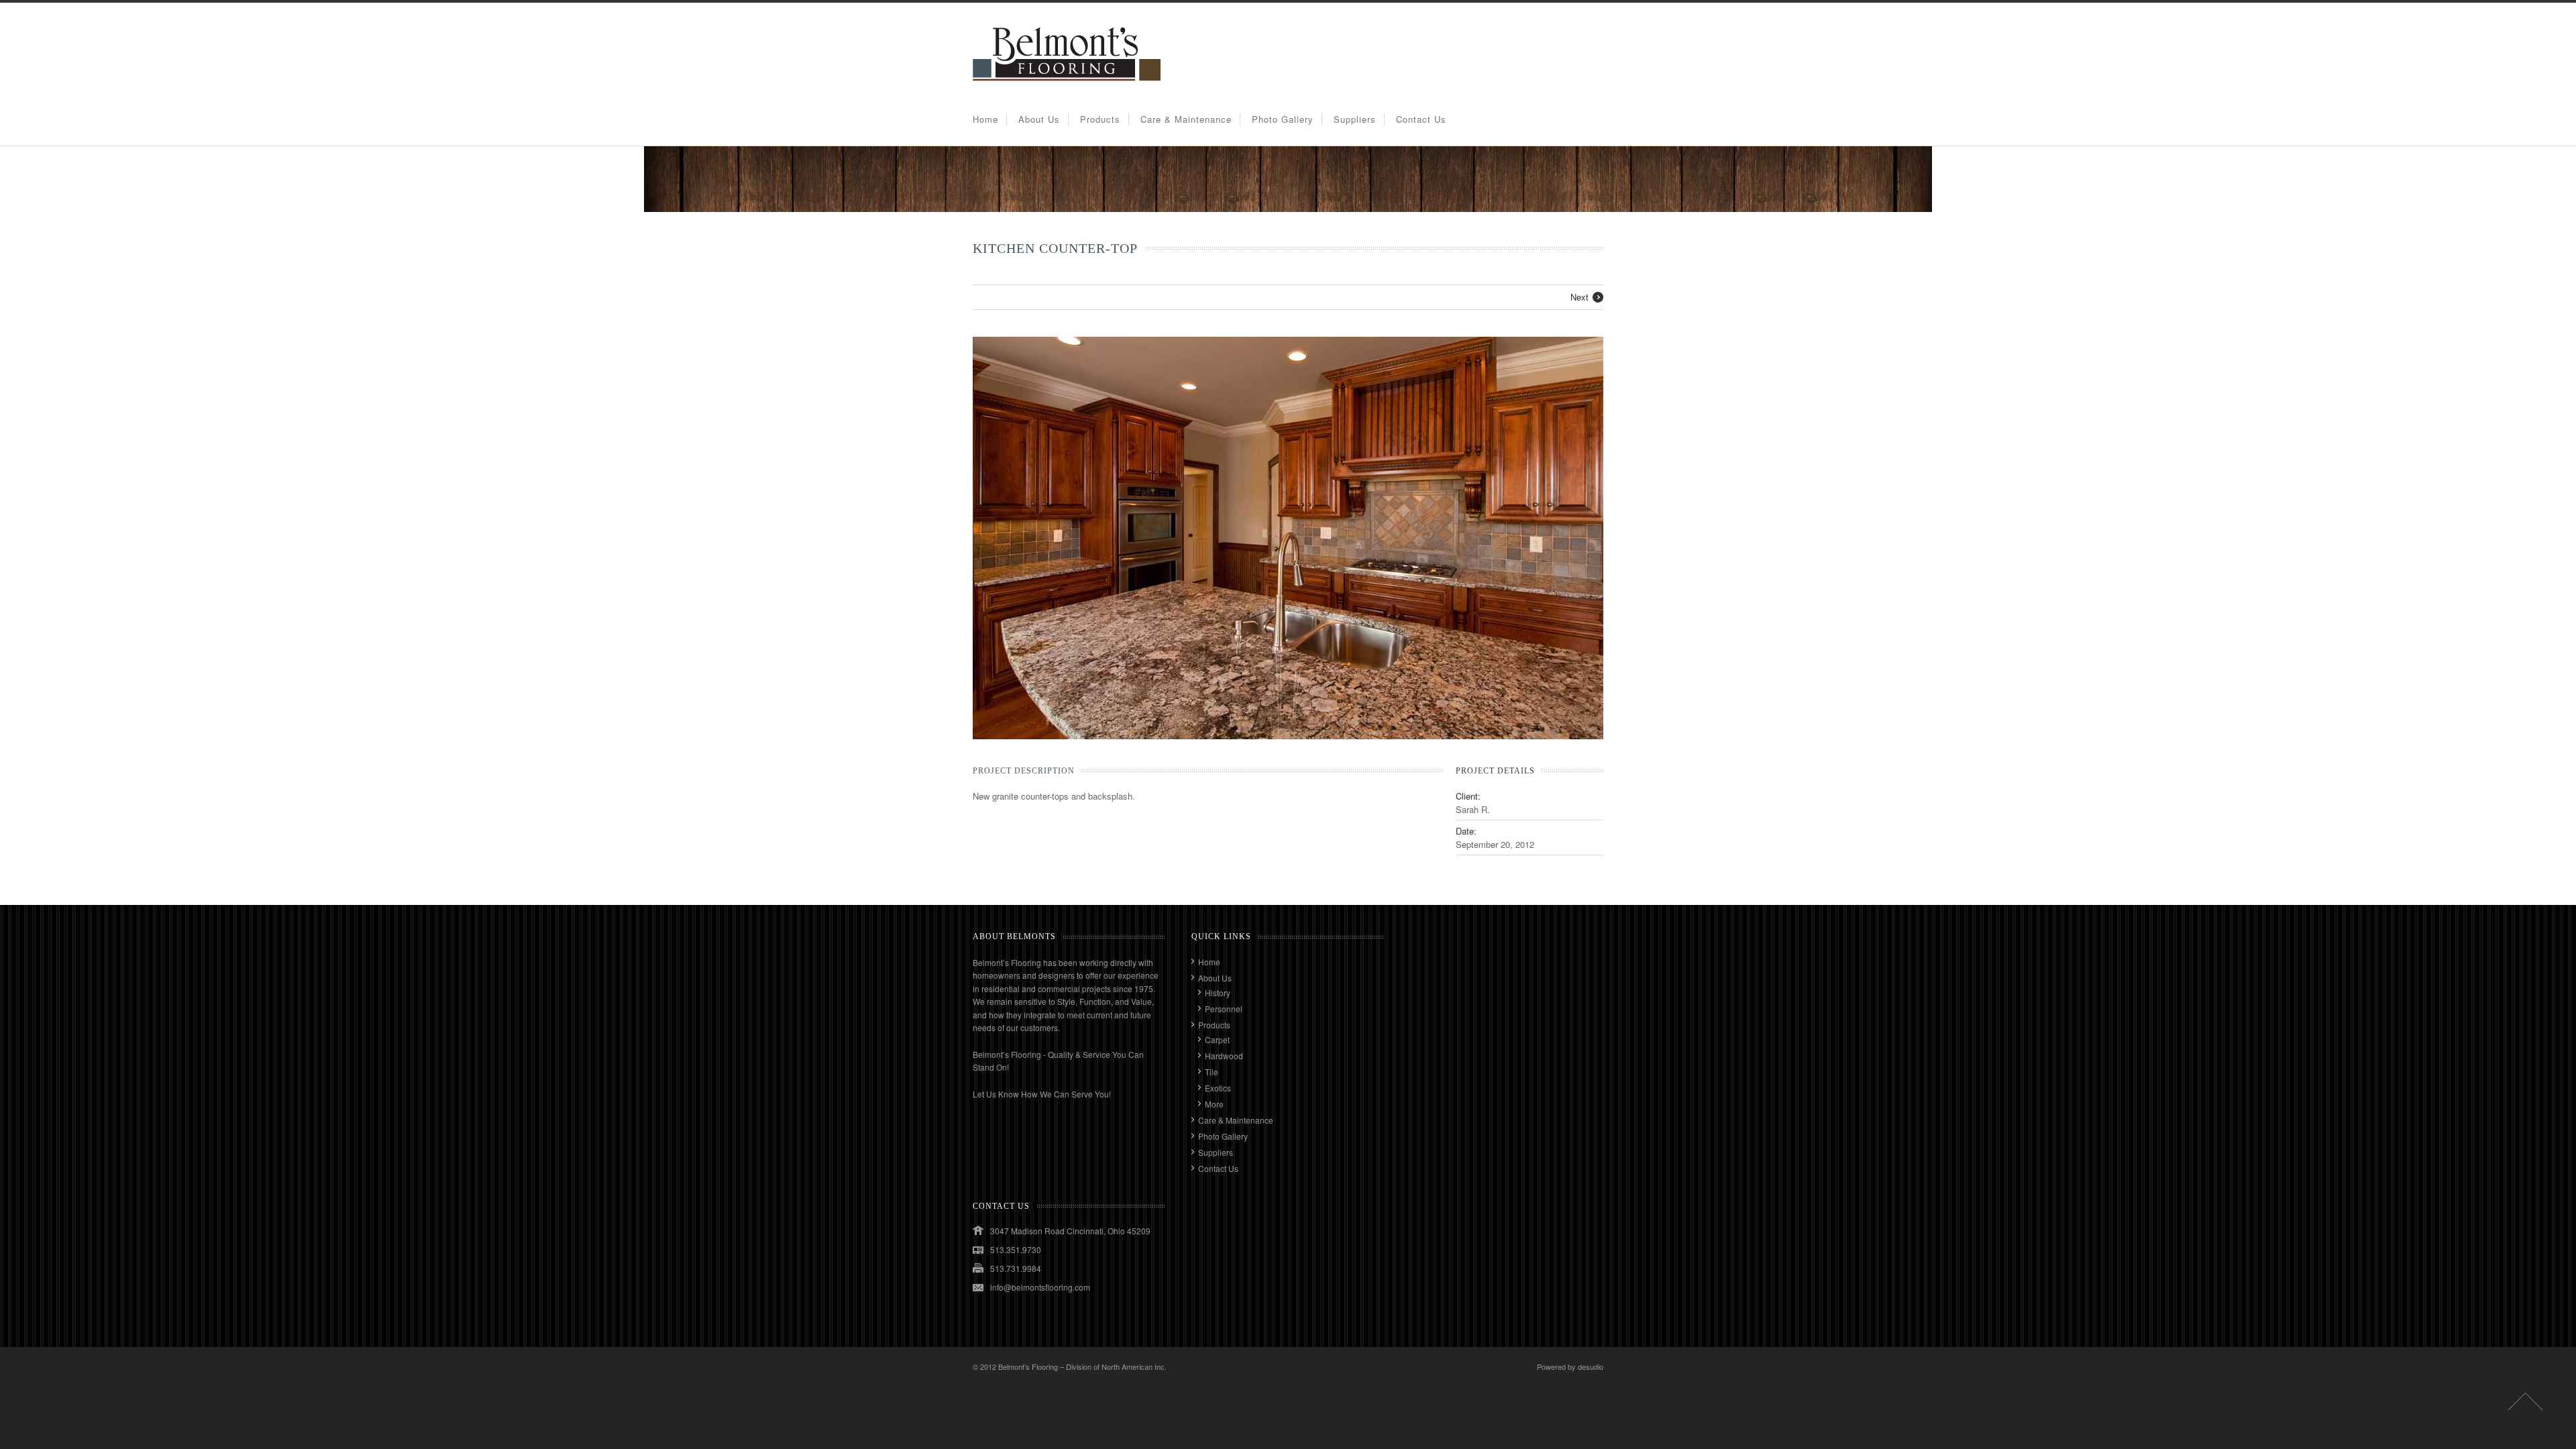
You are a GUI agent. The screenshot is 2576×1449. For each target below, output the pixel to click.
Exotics (1218, 1088)
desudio (1591, 1366)
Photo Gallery (1283, 119)
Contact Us (1421, 119)
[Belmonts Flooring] (1067, 86)
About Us (1039, 119)
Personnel (1224, 1009)
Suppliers (1355, 119)
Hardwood (1224, 1056)
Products (1100, 119)
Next (1579, 297)
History (1218, 992)
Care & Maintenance (1186, 119)
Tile (1212, 1072)
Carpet (1217, 1039)
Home (985, 119)
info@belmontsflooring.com (1040, 1287)
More (1214, 1104)
